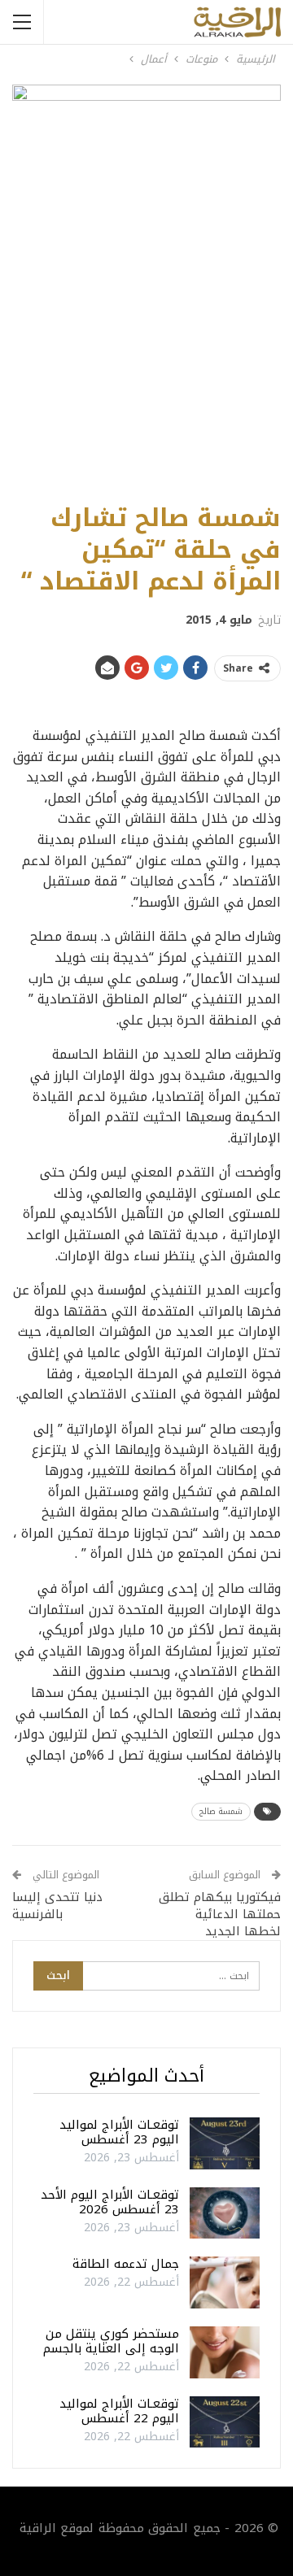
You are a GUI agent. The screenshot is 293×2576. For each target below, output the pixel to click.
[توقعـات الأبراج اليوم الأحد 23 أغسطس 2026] (225, 2213)
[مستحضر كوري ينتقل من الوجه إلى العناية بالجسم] (225, 2352)
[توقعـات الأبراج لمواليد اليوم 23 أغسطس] (225, 2143)
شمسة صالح (221, 1811)
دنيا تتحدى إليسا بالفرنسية (57, 1906)
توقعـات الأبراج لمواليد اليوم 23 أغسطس (119, 2132)
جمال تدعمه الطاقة (126, 2264)
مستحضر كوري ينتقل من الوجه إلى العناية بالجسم (111, 2341)
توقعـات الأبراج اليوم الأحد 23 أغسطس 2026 (110, 2202)
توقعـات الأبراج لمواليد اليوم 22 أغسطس (119, 2411)
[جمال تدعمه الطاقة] (225, 2282)
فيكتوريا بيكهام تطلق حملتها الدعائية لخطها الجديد (220, 1914)
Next (261, 286)
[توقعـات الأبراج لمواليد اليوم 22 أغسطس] (225, 2422)
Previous (33, 286)
